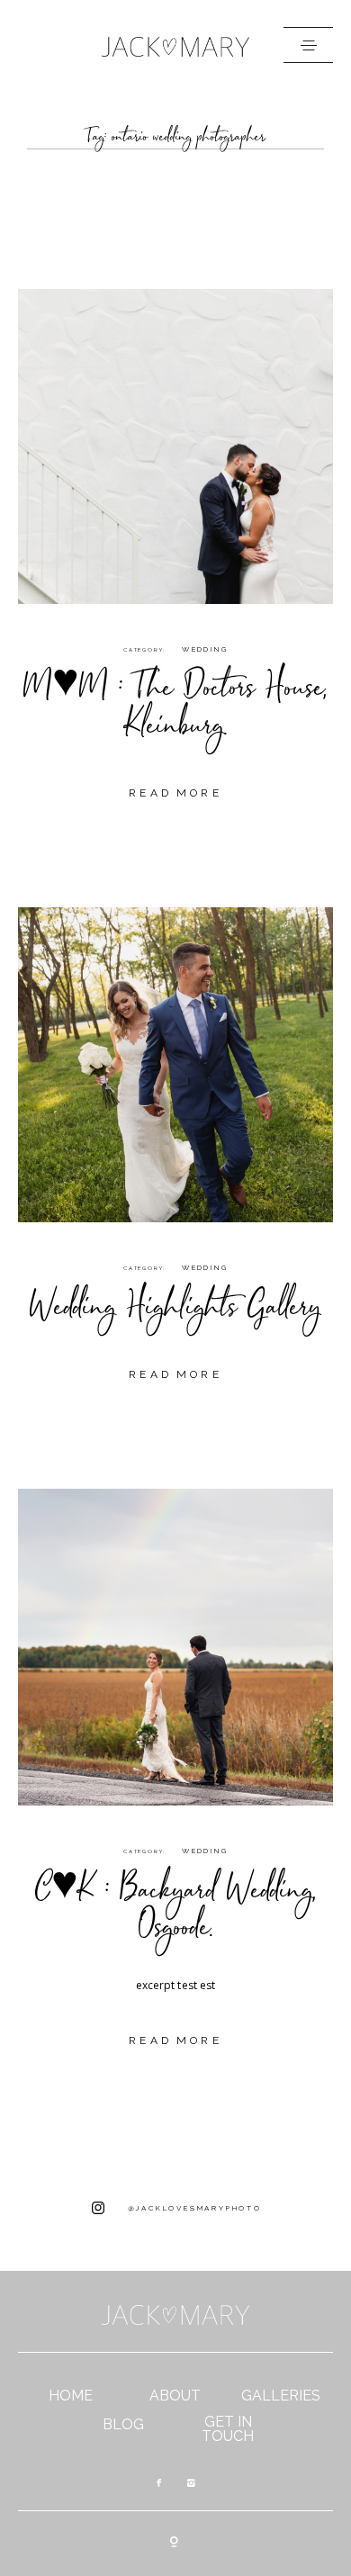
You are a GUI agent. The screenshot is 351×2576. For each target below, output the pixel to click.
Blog (123, 2425)
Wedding (205, 649)
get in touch (228, 2429)
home (71, 2396)
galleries (281, 2396)
